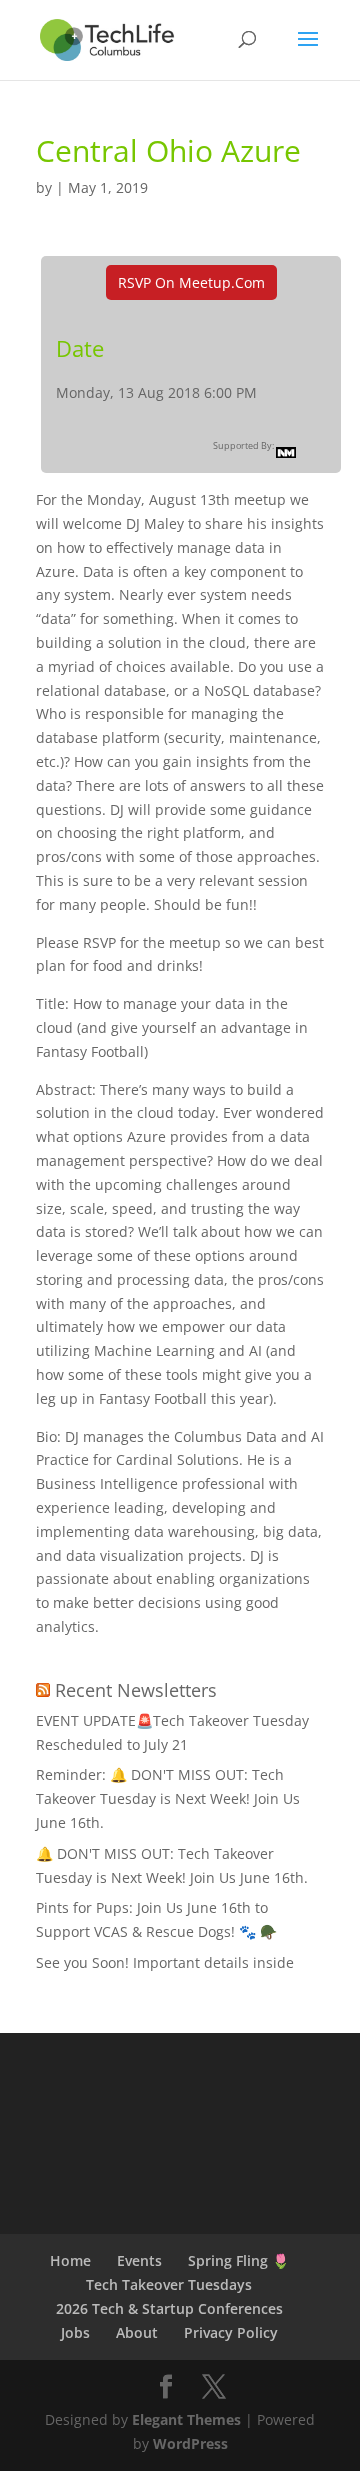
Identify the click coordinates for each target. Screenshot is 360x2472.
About (137, 2332)
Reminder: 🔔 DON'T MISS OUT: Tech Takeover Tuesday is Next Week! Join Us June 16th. (168, 1798)
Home (70, 2260)
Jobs (75, 2332)
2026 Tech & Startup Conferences (169, 2308)
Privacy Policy (231, 2332)
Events (139, 2260)
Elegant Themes (186, 2419)
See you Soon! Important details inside (165, 1962)
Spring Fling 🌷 (238, 2260)
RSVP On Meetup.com (191, 282)
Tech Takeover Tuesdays (169, 2284)
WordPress (190, 2443)
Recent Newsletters (136, 1690)
